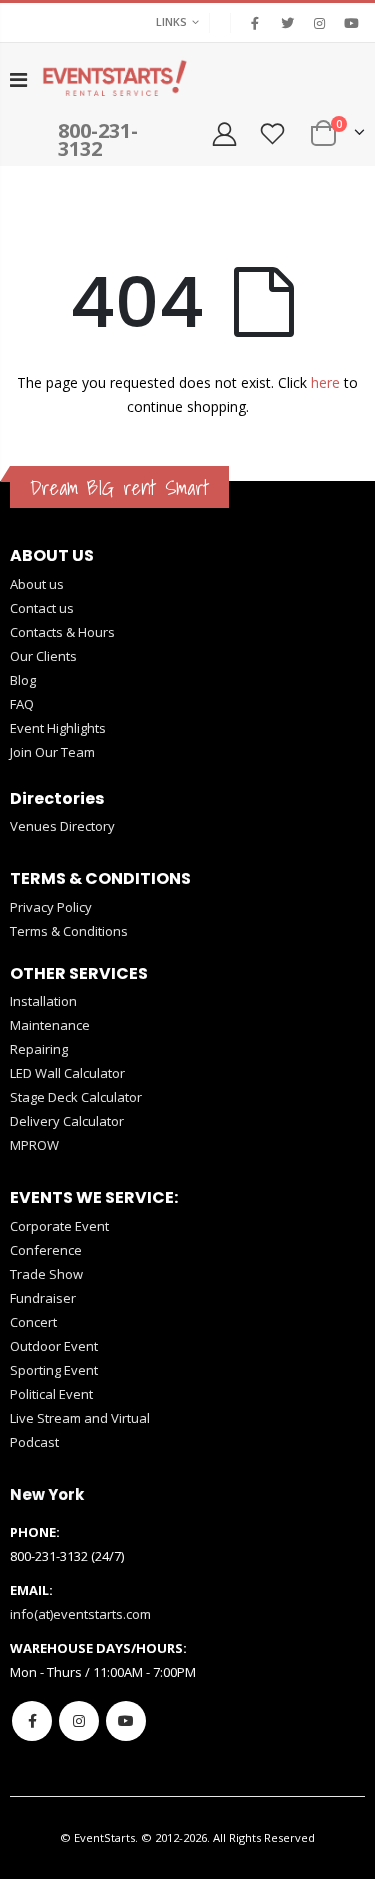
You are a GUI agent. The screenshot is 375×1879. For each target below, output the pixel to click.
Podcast (34, 1442)
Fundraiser (43, 1298)
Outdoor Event (54, 1346)
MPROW (34, 1145)
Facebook (32, 1721)
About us (37, 584)
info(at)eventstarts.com (80, 1614)
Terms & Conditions (69, 931)
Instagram (79, 1721)
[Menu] (18, 79)
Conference (46, 1250)
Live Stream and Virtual (80, 1418)
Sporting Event (54, 1370)
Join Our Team (52, 752)
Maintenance (50, 1025)
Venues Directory (62, 826)
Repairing (39, 1049)
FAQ (22, 704)
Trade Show (46, 1274)
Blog (23, 680)
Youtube (126, 1721)
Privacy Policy (51, 907)
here (325, 382)
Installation (43, 1001)
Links (171, 21)
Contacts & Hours (62, 632)
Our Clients (43, 656)
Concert (33, 1322)
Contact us (42, 608)
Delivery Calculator (67, 1121)
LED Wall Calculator (67, 1073)
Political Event (51, 1394)
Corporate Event (59, 1226)
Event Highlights (58, 728)
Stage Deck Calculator (76, 1097)
